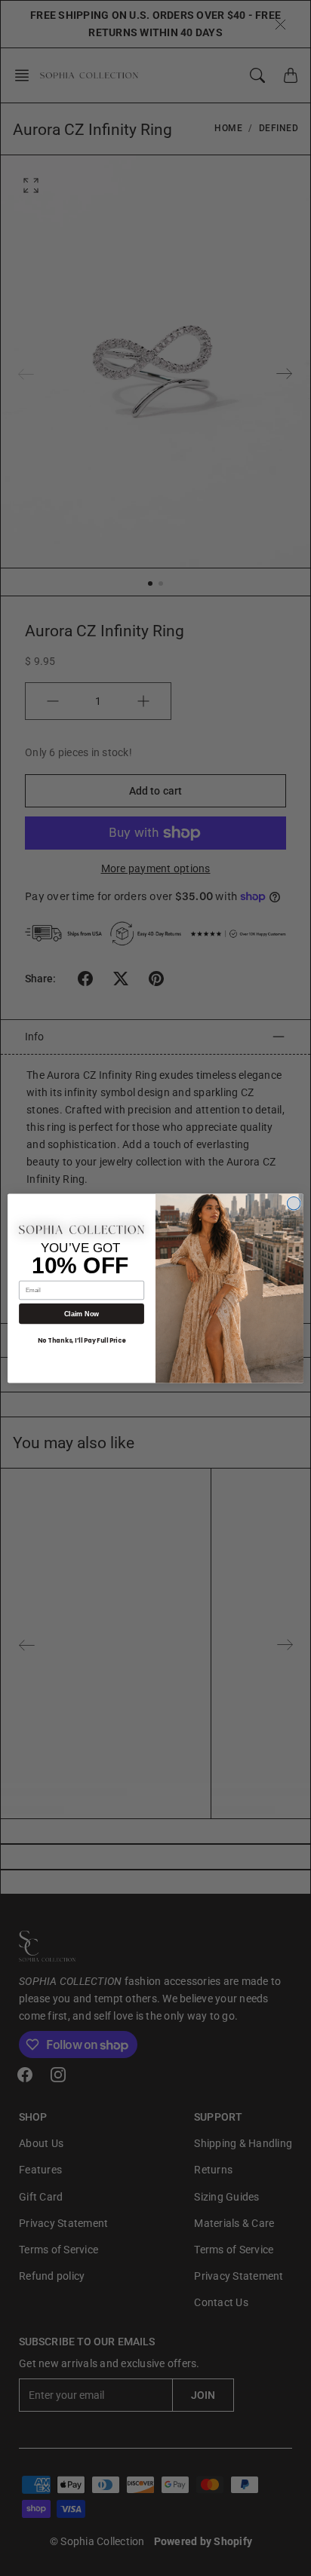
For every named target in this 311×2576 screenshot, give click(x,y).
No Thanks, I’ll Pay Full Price (82, 1340)
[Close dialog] (294, 1203)
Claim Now (82, 1313)
